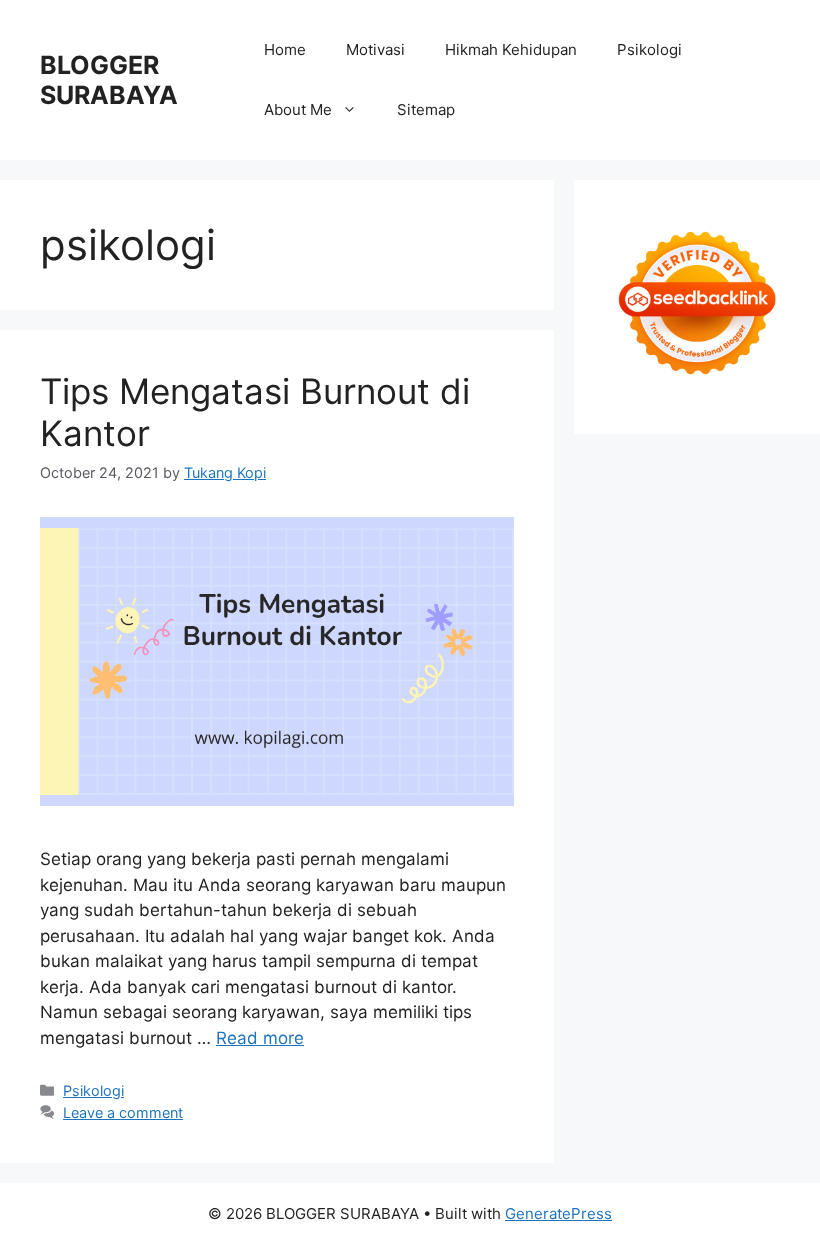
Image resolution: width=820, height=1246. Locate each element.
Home (285, 49)
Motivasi (375, 49)
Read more (260, 1038)
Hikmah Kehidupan (511, 49)
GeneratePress (558, 1213)
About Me (298, 109)
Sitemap (426, 109)
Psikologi (649, 49)
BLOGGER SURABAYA (109, 80)
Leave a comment (123, 1112)
